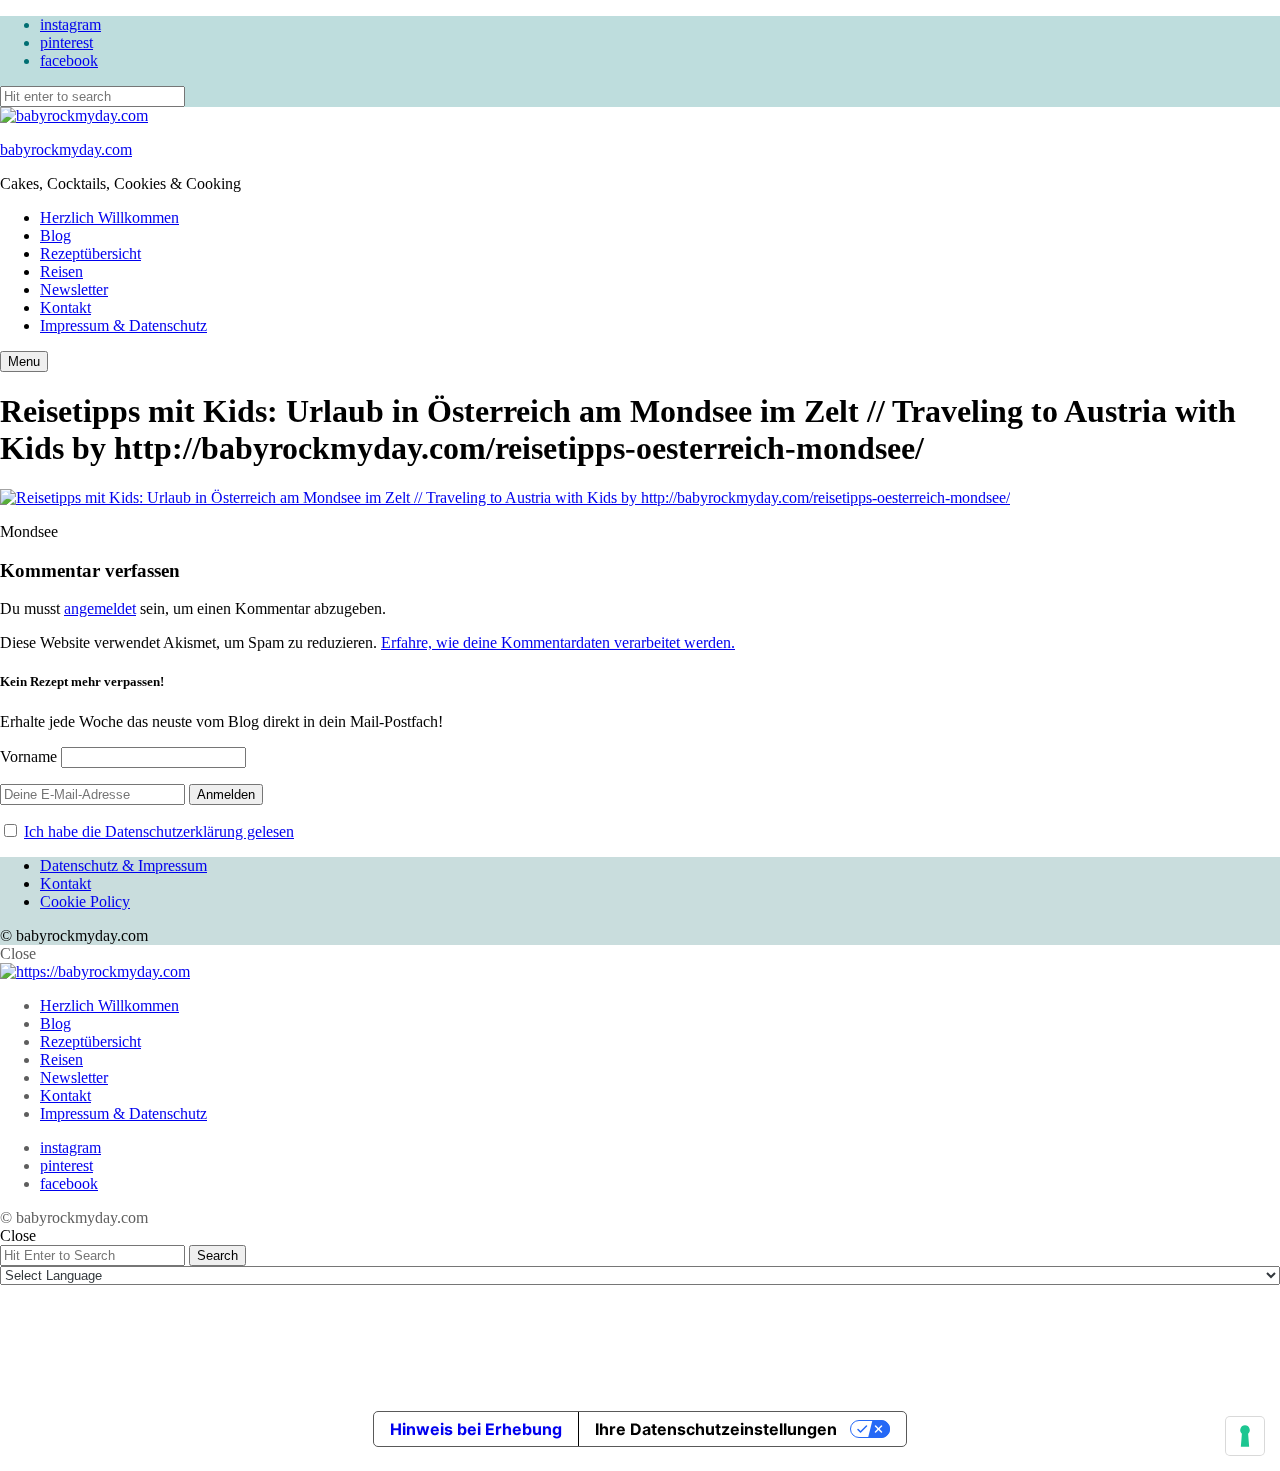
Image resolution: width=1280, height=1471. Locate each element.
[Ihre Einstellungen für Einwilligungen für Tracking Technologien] (1245, 1436)
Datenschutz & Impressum (123, 865)
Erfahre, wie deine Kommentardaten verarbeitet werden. (558, 642)
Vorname (28, 756)
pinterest (66, 42)
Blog (55, 235)
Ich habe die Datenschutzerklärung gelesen (159, 831)
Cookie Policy (85, 901)
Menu (24, 361)
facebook (69, 60)
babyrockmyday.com (66, 149)
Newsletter (74, 289)
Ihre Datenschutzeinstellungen (716, 1429)
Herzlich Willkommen (109, 217)
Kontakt (65, 307)
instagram (70, 24)
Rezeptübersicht (90, 253)
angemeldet (100, 608)
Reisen (61, 271)
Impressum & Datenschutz (123, 325)
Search (217, 1255)
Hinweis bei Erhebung (476, 1429)
